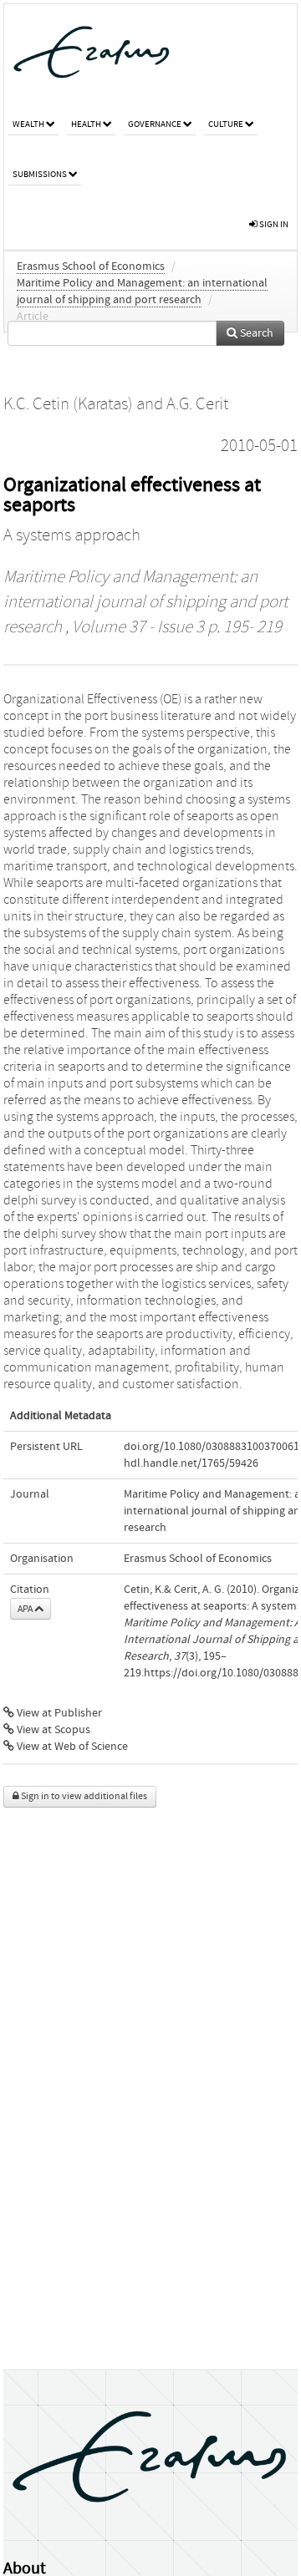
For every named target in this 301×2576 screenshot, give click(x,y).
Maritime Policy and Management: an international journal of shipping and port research (145, 602)
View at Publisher (58, 1713)
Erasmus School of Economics (91, 266)
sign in (273, 224)
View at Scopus (52, 1730)
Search (255, 333)
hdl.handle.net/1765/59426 (191, 1463)
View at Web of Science (71, 1747)
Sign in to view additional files (83, 1796)
